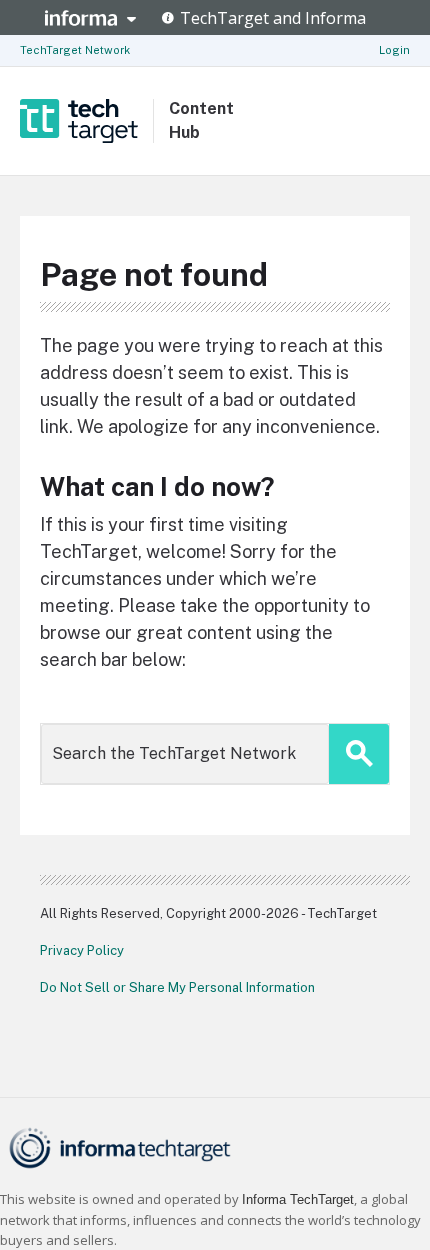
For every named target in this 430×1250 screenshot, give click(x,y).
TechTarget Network (75, 50)
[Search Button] (359, 754)
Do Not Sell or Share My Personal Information (177, 987)
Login (394, 50)
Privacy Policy (82, 950)
